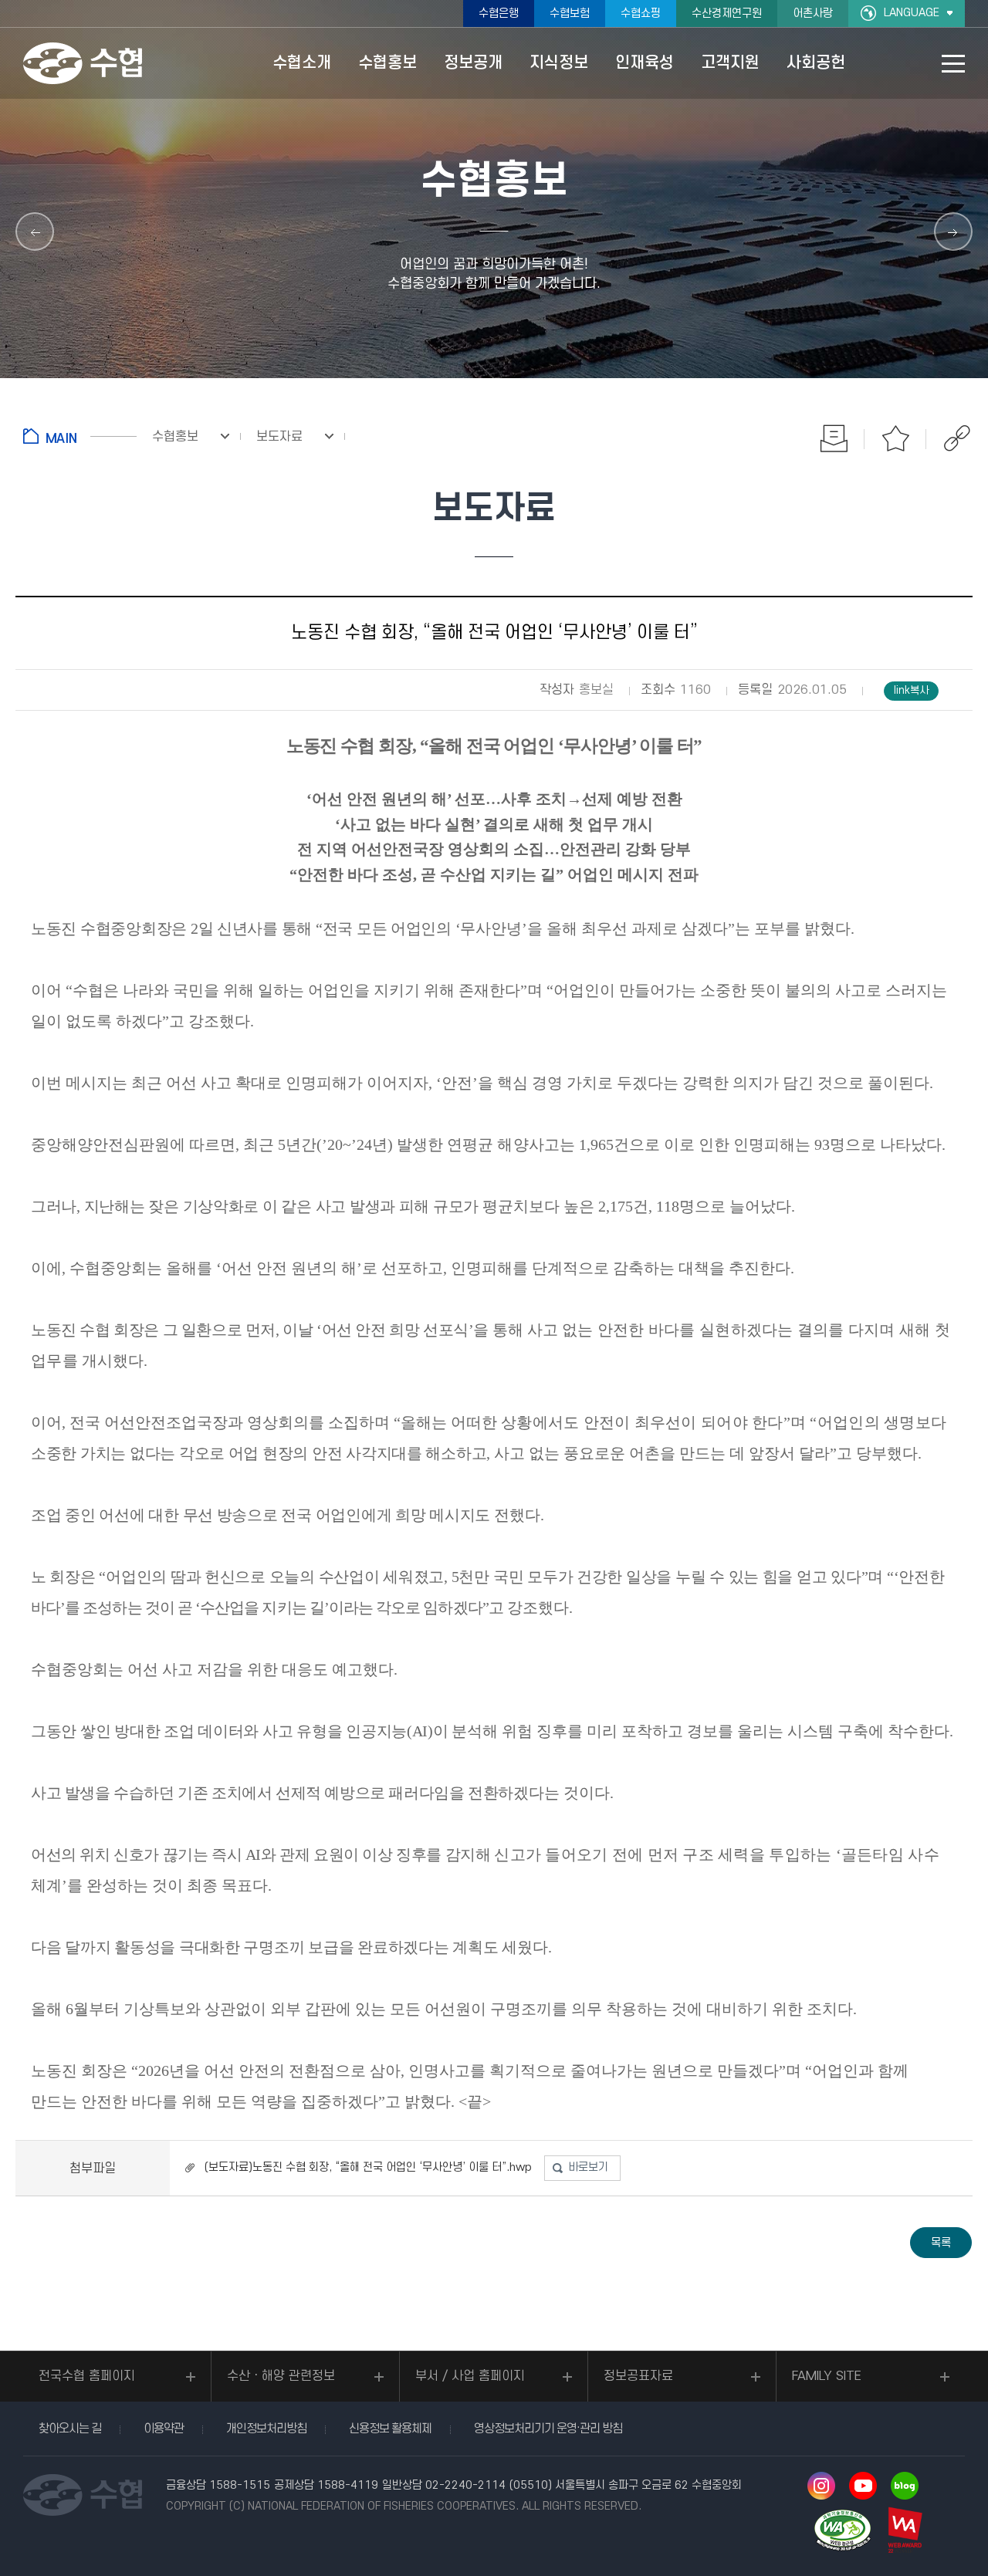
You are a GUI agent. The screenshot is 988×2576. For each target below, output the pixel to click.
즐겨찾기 (895, 438)
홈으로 (80, 436)
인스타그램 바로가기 (821, 2486)
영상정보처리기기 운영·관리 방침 (548, 2429)
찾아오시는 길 (70, 2429)
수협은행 (499, 14)
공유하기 (957, 438)
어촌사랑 (813, 14)
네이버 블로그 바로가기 (905, 2486)
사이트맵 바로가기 (953, 64)
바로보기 (588, 2167)
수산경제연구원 (727, 14)
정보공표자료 (638, 2376)
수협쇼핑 (641, 14)
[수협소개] (35, 232)
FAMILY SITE (827, 2376)
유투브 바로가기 (863, 2486)
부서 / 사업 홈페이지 (470, 2376)
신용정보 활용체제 (390, 2429)
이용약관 (164, 2429)
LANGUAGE (912, 13)
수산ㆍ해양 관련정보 (281, 2376)
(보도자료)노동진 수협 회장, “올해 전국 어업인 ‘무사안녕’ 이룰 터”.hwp (368, 2167)
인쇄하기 (834, 438)
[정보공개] (953, 232)
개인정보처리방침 (266, 2429)
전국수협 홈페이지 (87, 2376)
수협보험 (570, 14)
